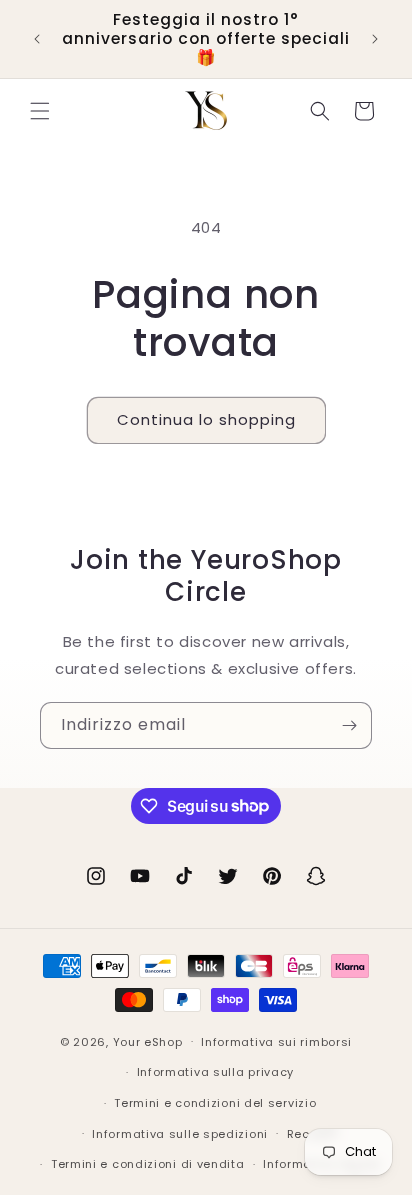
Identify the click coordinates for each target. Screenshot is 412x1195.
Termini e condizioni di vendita (148, 1164)
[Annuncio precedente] (37, 39)
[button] (40, 111)
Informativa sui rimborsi (276, 1042)
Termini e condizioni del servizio (215, 1103)
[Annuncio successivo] (375, 39)
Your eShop (148, 1041)
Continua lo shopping (206, 419)
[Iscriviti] (349, 725)
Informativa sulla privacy (216, 1072)
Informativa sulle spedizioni (180, 1134)
